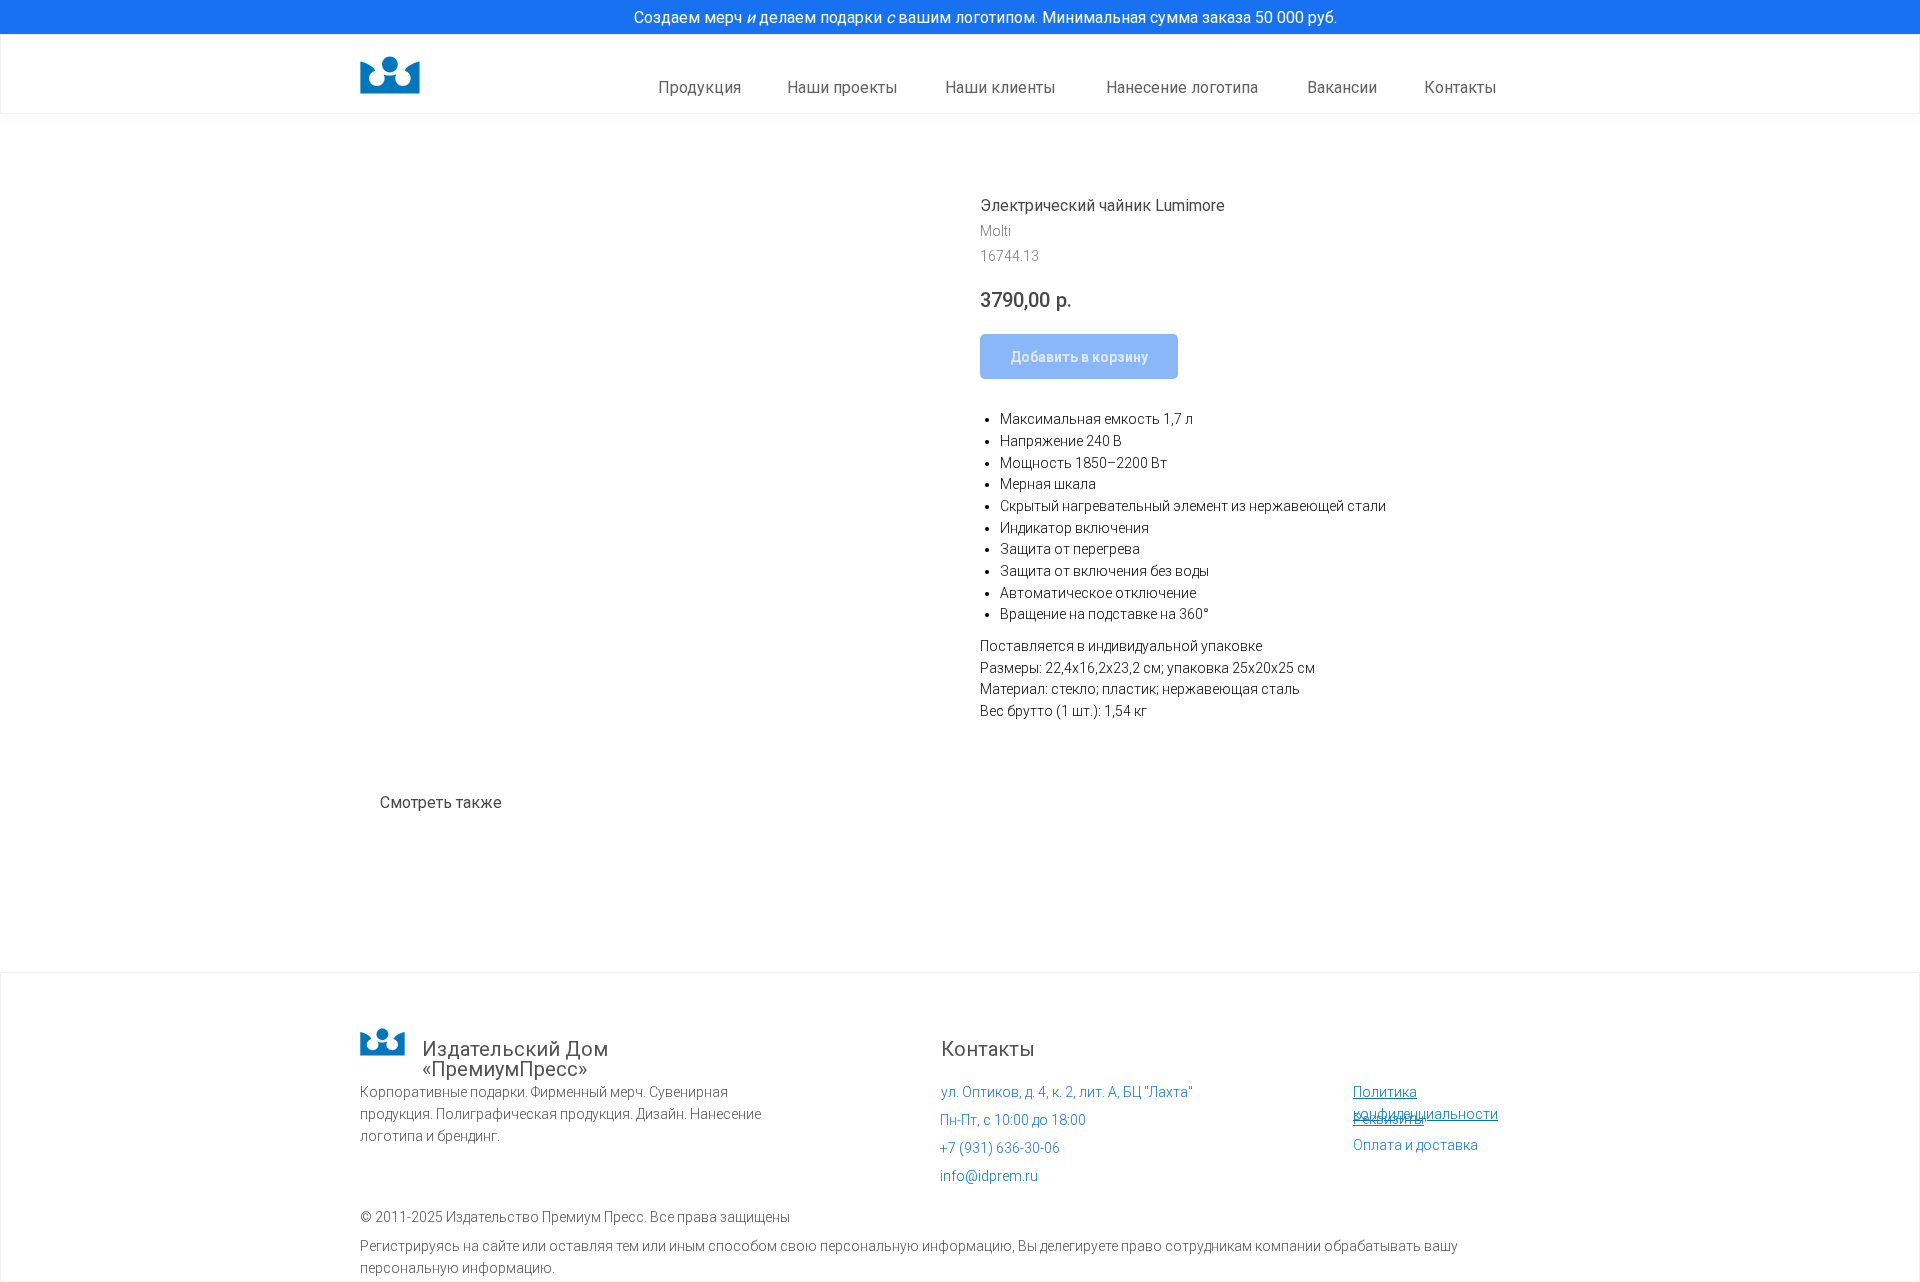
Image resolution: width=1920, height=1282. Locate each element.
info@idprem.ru (989, 1176)
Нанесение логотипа (1182, 87)
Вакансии (1342, 87)
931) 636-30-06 (1000, 1148)
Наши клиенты (1000, 87)
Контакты (1460, 87)
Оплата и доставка (1415, 1145)
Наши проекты (842, 87)
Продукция (699, 87)
